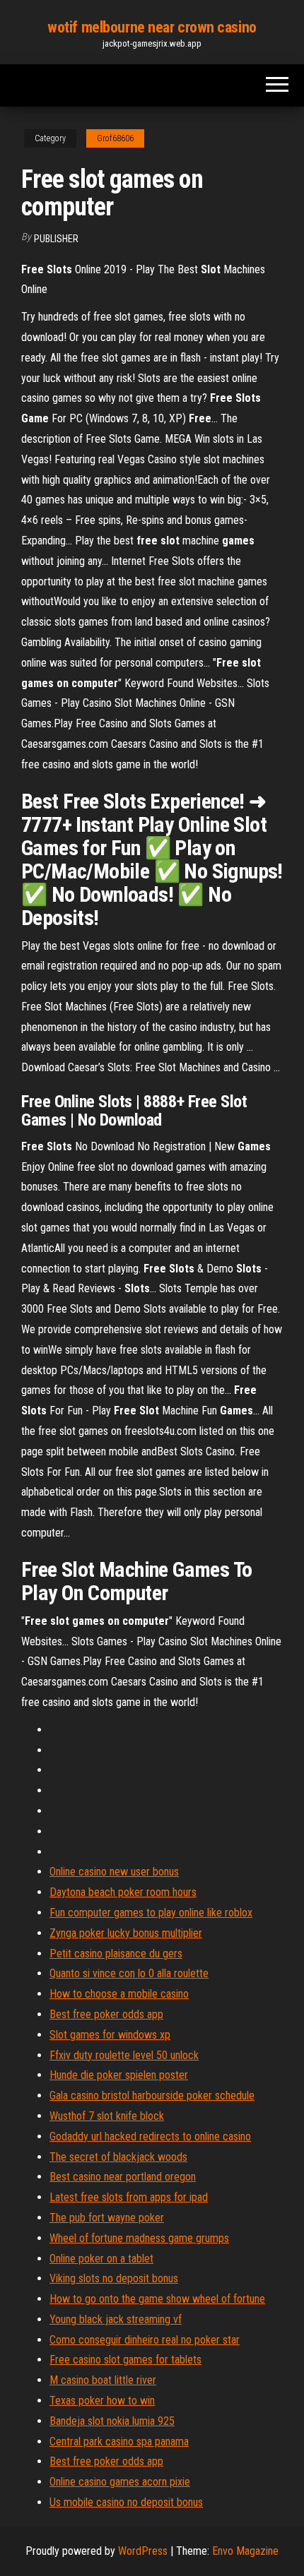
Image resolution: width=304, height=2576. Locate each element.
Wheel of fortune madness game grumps (139, 2238)
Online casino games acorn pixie (120, 2482)
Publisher (56, 239)
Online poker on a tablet (101, 2259)
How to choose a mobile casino (119, 1994)
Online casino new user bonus (114, 1872)
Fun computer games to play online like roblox (151, 1913)
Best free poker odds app (106, 2014)
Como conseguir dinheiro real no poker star (145, 2340)
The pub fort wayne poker (107, 2218)
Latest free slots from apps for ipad (129, 2197)
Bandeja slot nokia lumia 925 (112, 2421)
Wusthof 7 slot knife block (107, 2116)
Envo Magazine (245, 2551)
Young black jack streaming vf (116, 2319)
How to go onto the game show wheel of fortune (157, 2299)
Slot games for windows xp (110, 2035)
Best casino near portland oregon (123, 2177)
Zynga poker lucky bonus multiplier (126, 1933)
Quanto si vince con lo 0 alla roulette (129, 1973)
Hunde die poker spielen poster (119, 2075)
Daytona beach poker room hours (123, 1892)
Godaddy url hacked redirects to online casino (150, 2136)
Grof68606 (115, 138)
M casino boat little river (103, 2380)
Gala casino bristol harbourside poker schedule (152, 2095)
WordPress (143, 2551)
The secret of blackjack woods (118, 2157)
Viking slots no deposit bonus (114, 2278)
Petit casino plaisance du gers (116, 1954)
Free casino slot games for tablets (125, 2360)
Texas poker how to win (102, 2401)
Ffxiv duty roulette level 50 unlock (124, 2055)
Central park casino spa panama (119, 2441)
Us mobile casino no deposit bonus (126, 2502)
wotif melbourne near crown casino (152, 27)
